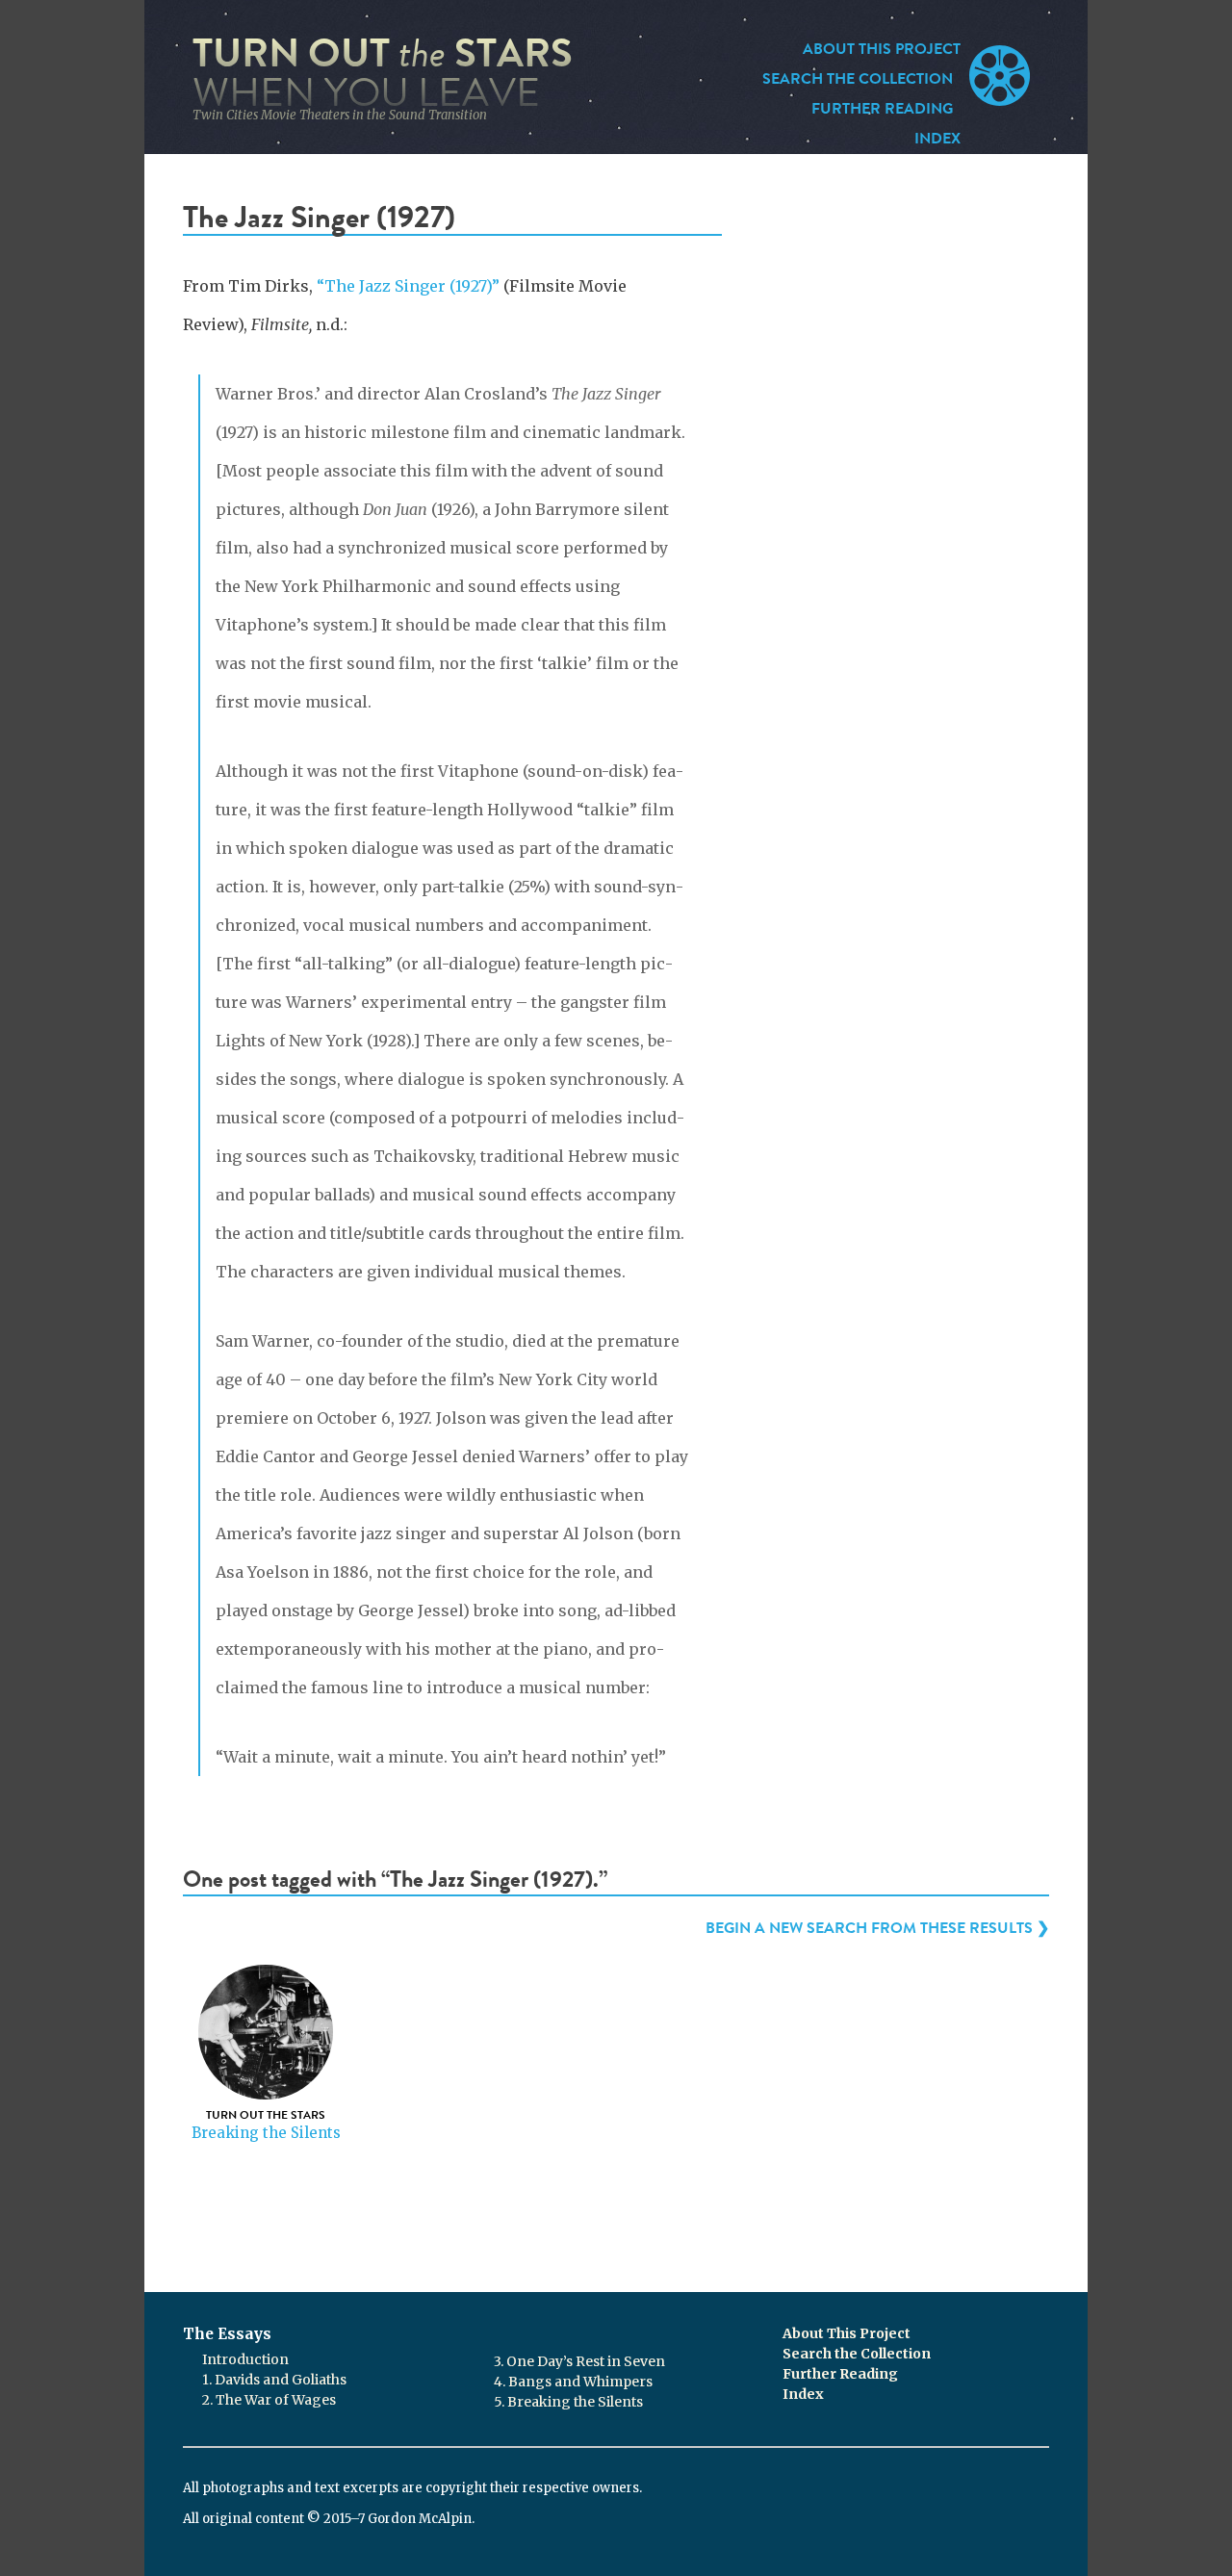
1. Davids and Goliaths (274, 2380)
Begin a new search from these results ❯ (877, 1928)
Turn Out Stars (383, 73)
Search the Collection (858, 79)
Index (937, 139)
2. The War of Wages (269, 2400)
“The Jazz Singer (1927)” (408, 286)
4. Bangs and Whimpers (573, 2382)
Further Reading (882, 109)
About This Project (882, 49)
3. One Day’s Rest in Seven (579, 2361)
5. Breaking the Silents (568, 2402)
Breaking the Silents (266, 2133)
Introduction (245, 2359)
